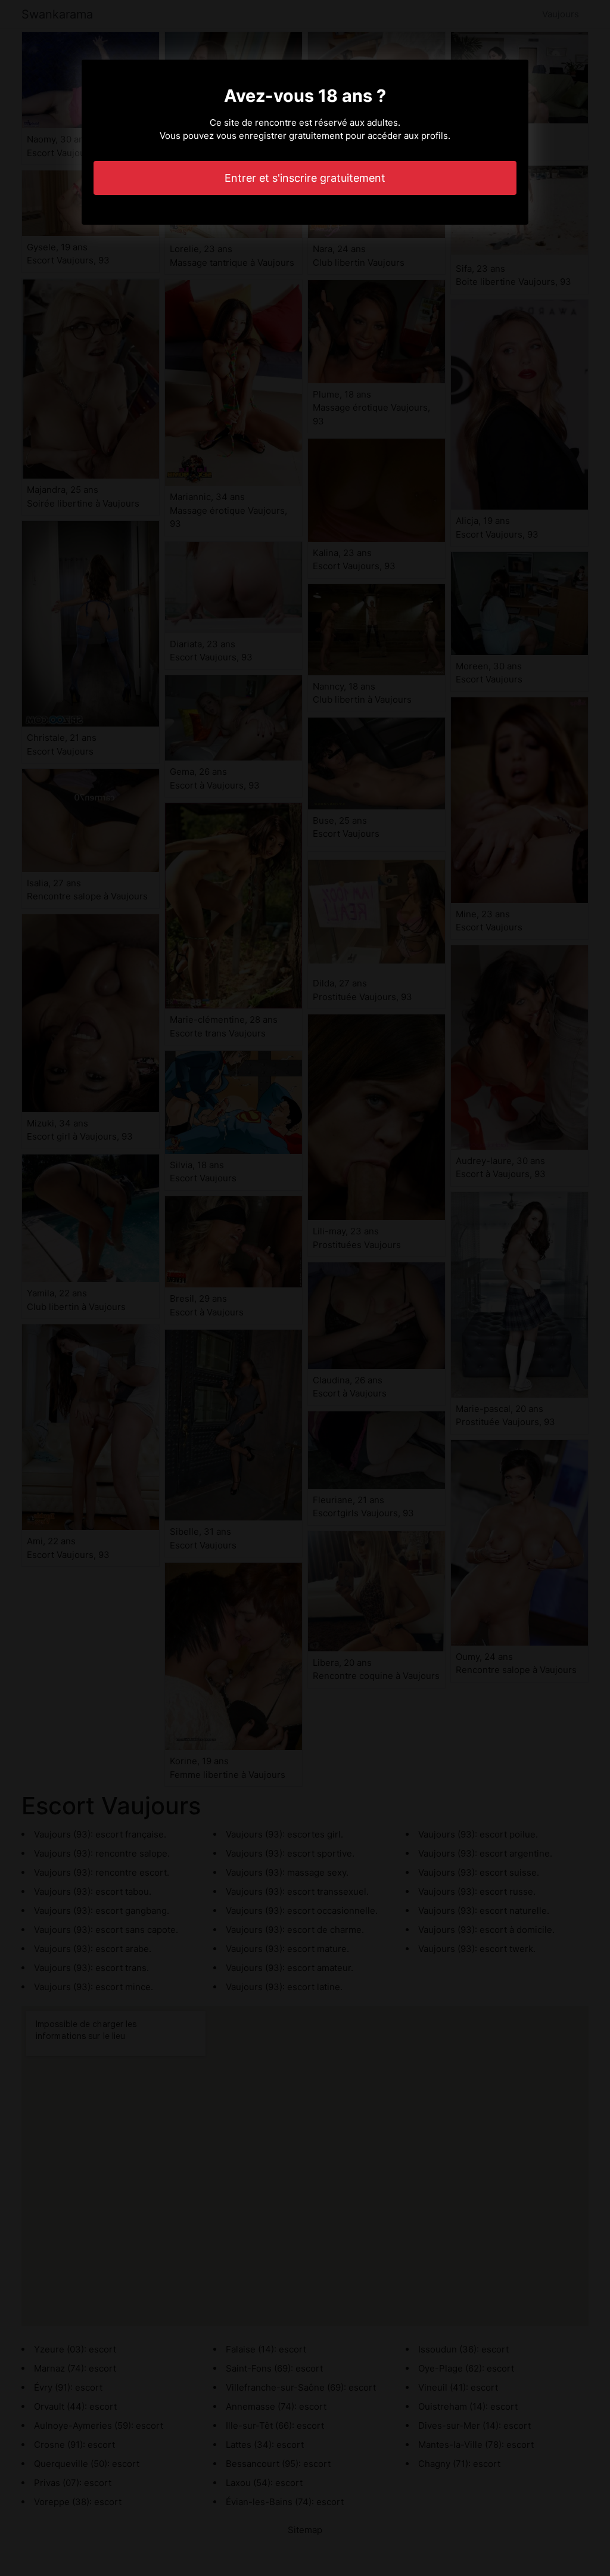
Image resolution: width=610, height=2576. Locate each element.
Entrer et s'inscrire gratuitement (305, 178)
